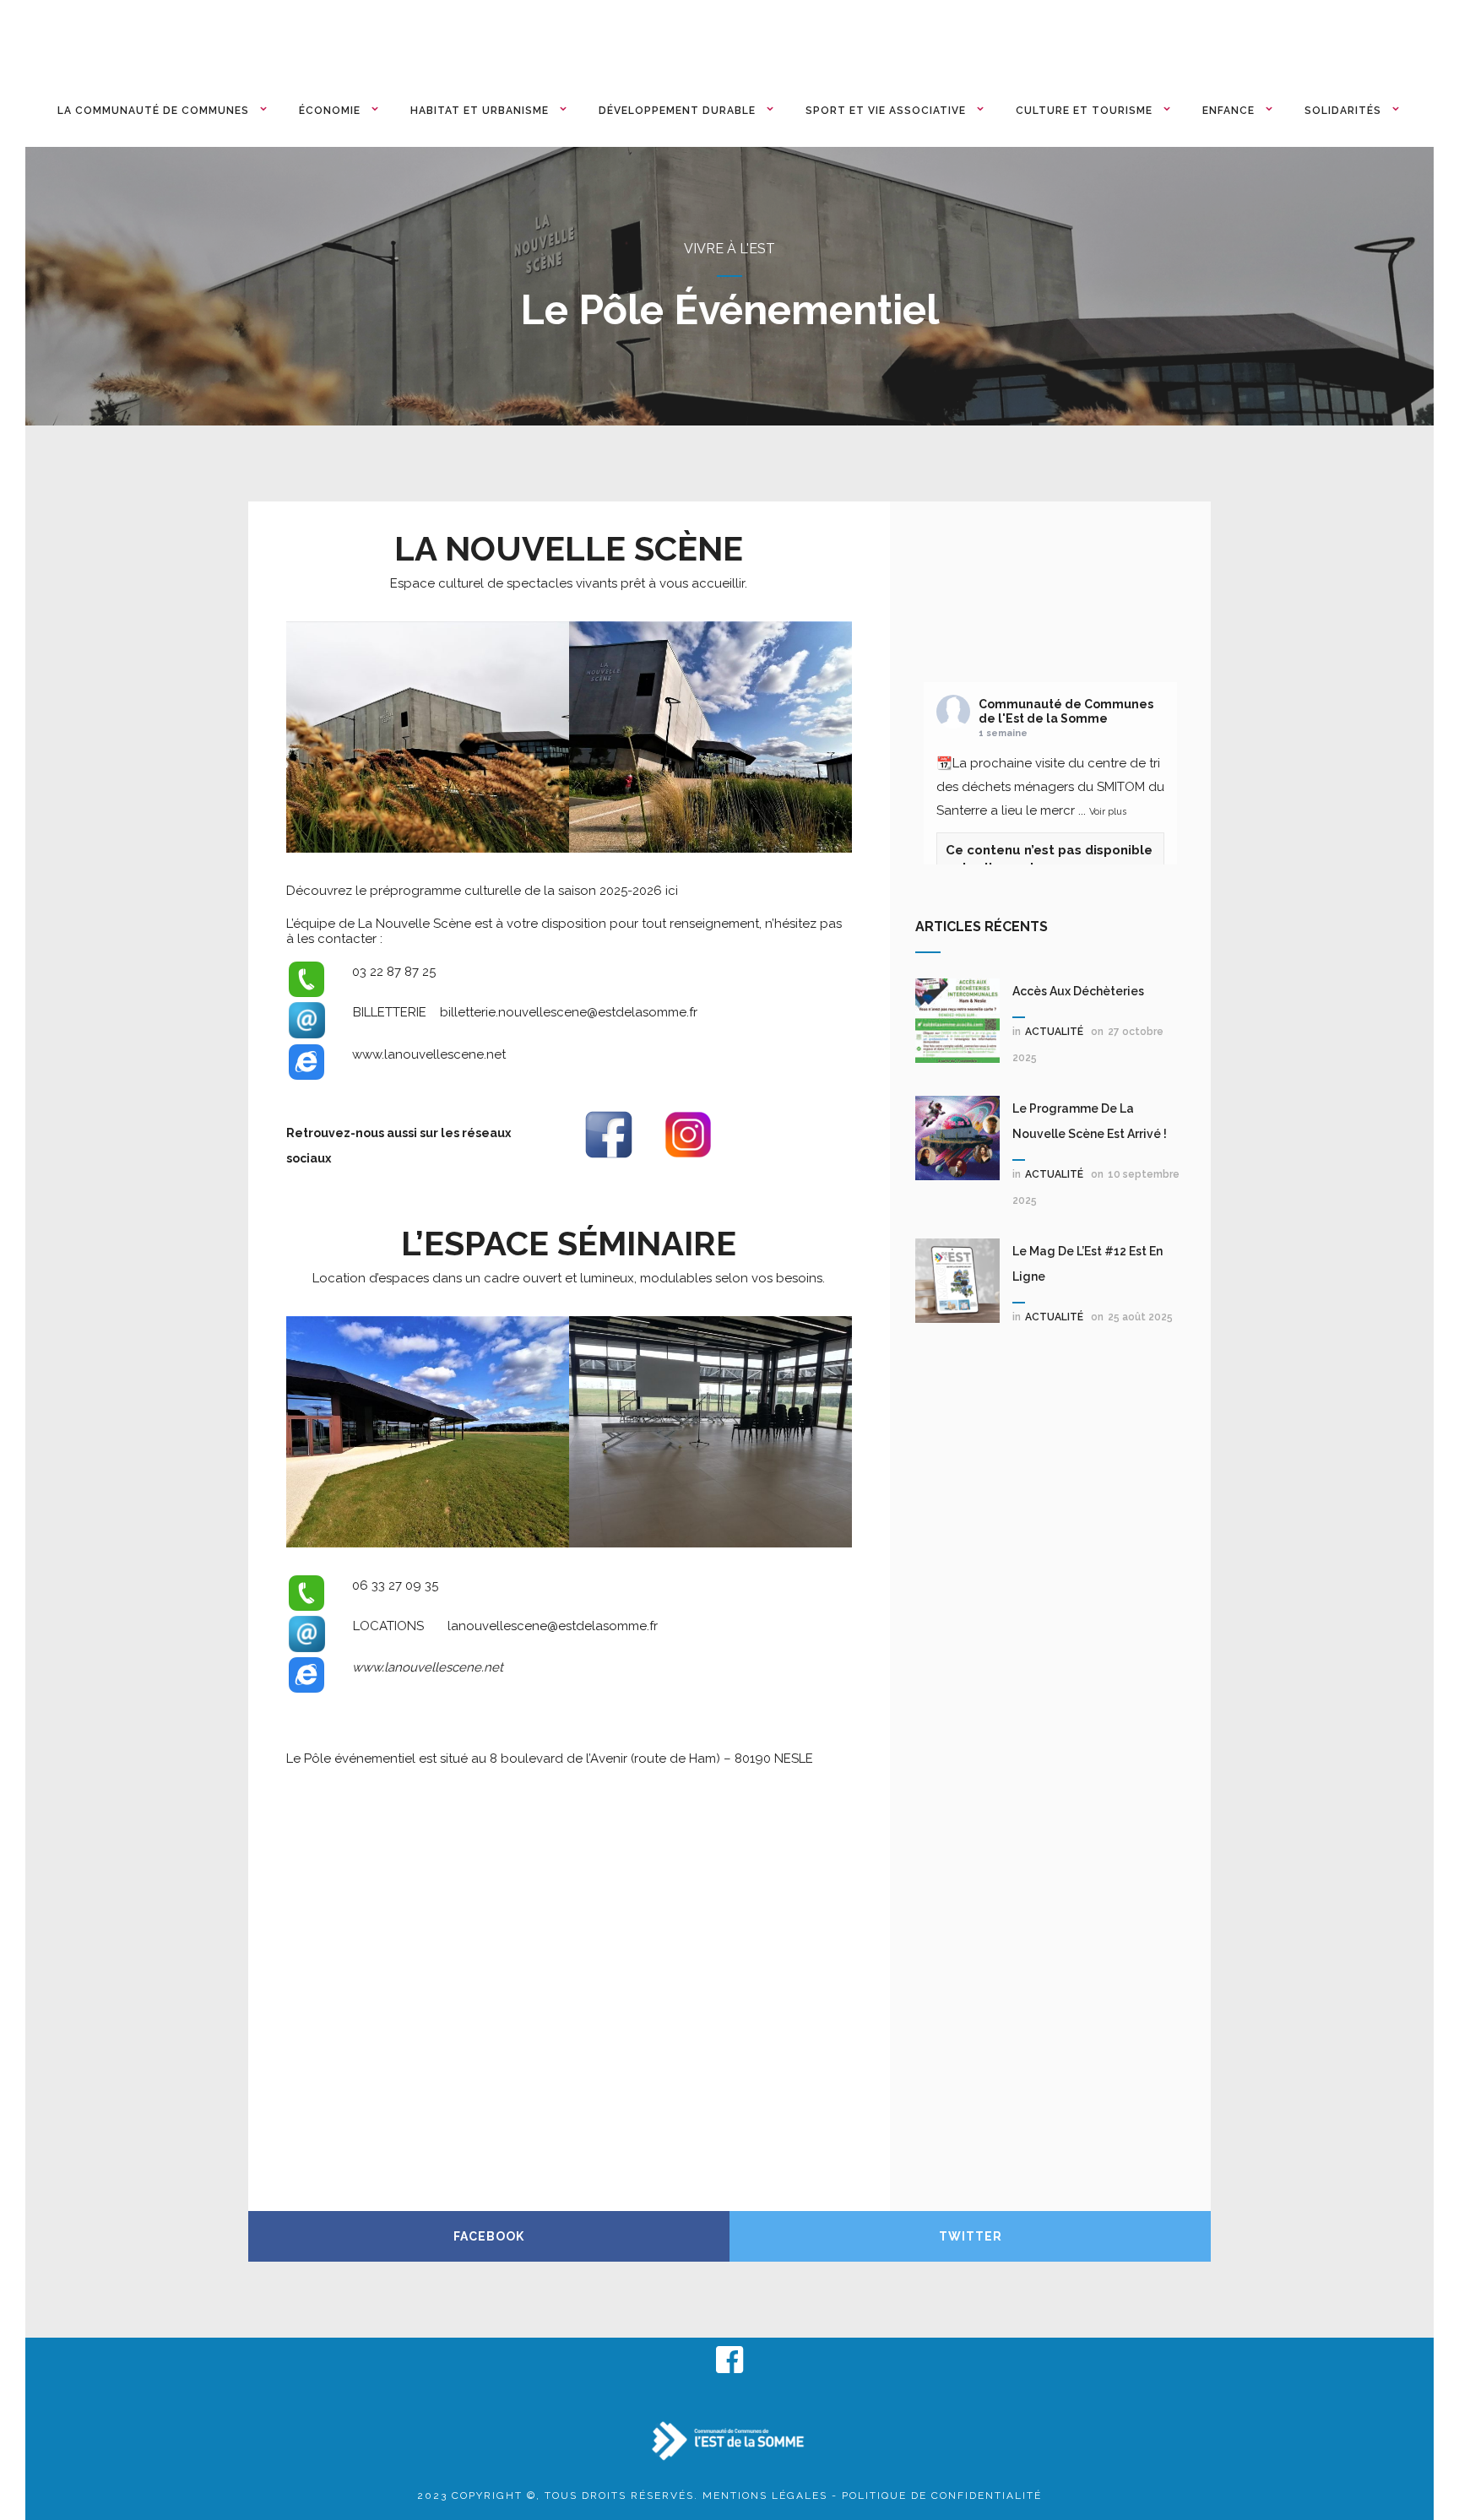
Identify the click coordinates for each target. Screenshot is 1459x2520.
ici (672, 891)
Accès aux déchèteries (1078, 991)
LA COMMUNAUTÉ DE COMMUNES (153, 111)
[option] (428, 737)
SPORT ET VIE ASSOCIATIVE (886, 111)
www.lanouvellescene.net (428, 1667)
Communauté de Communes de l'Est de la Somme (1066, 711)
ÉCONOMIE (330, 111)
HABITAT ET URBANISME (480, 111)
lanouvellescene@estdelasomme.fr (553, 1626)
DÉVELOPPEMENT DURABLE (677, 111)
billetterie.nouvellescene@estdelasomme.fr (569, 1012)
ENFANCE (1228, 111)
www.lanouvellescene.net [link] (429, 1054)
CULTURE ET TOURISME (1084, 111)
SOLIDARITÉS (1343, 111)
